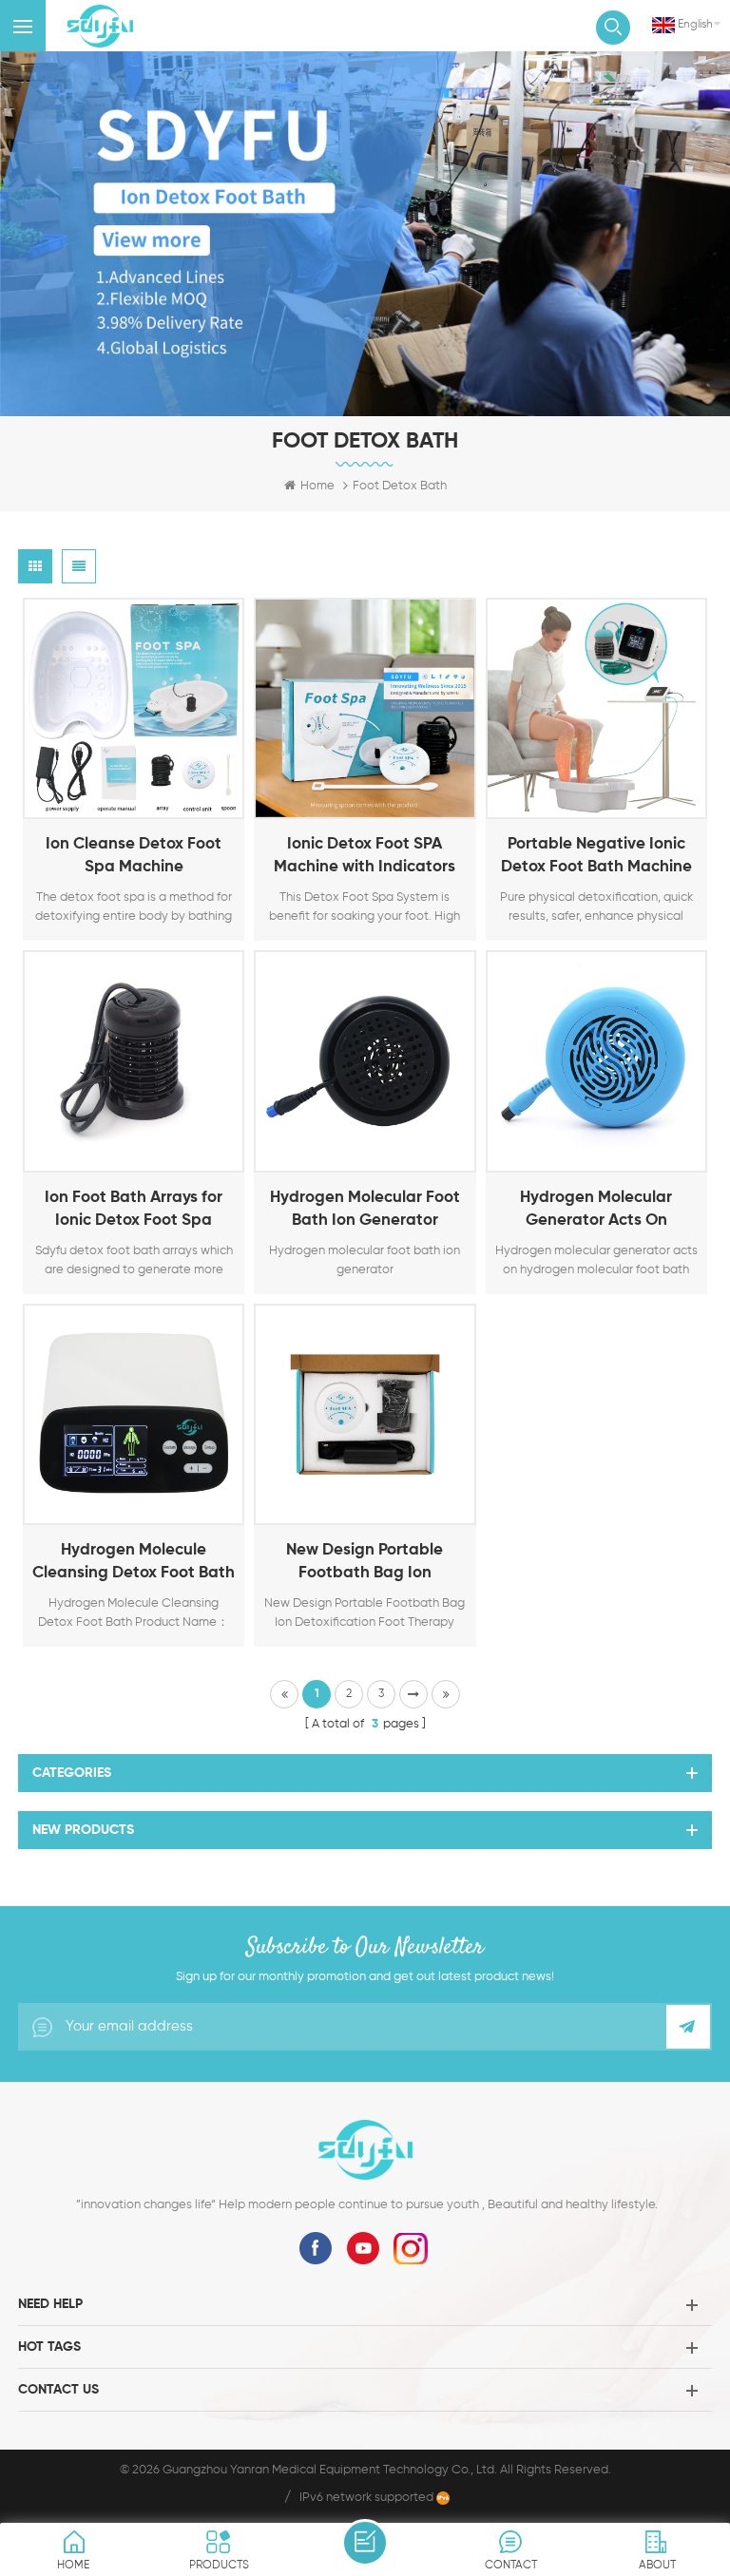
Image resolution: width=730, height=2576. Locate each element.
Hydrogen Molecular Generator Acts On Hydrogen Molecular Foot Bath (596, 1211)
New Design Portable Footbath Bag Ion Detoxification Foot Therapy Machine (365, 1564)
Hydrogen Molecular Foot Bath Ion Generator (365, 1209)
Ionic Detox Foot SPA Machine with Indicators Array (365, 858)
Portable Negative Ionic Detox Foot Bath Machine (596, 856)
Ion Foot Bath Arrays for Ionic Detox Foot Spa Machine (134, 1211)
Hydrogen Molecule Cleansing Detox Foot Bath (134, 1562)
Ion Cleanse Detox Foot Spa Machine (134, 856)
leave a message (365, 2543)
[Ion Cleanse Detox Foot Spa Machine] (134, 708)
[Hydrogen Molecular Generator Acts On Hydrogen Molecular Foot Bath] (596, 1061)
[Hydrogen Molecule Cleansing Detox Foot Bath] (134, 1414)
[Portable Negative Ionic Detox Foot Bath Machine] (596, 708)
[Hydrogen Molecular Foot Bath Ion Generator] (365, 1061)
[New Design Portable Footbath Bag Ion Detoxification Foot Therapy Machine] (365, 1414)
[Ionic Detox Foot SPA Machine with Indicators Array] (365, 708)
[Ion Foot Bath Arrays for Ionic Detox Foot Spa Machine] (134, 1061)
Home (317, 486)
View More (110, 801)
